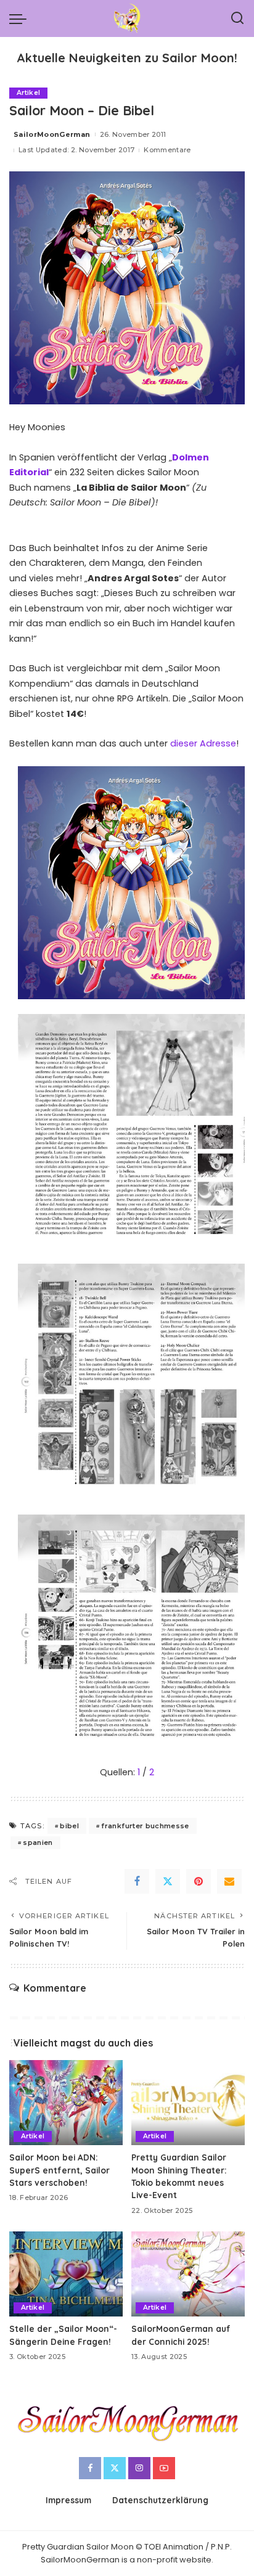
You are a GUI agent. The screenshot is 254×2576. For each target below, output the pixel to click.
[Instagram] (139, 2468)
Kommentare (167, 150)
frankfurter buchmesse (145, 1826)
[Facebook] (137, 1881)
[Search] (237, 18)
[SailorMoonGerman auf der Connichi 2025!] (188, 2274)
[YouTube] (164, 2468)
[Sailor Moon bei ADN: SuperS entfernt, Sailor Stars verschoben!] (66, 2103)
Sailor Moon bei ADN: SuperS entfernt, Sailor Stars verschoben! (59, 2170)
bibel (69, 1826)
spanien (38, 1842)
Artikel (28, 93)
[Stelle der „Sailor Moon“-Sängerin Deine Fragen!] (66, 2274)
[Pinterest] (199, 1881)
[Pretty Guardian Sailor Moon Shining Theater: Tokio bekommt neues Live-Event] (188, 2103)
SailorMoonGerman (52, 134)
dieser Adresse (203, 743)
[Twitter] (168, 1881)
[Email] (229, 1881)
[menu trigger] (21, 18)
